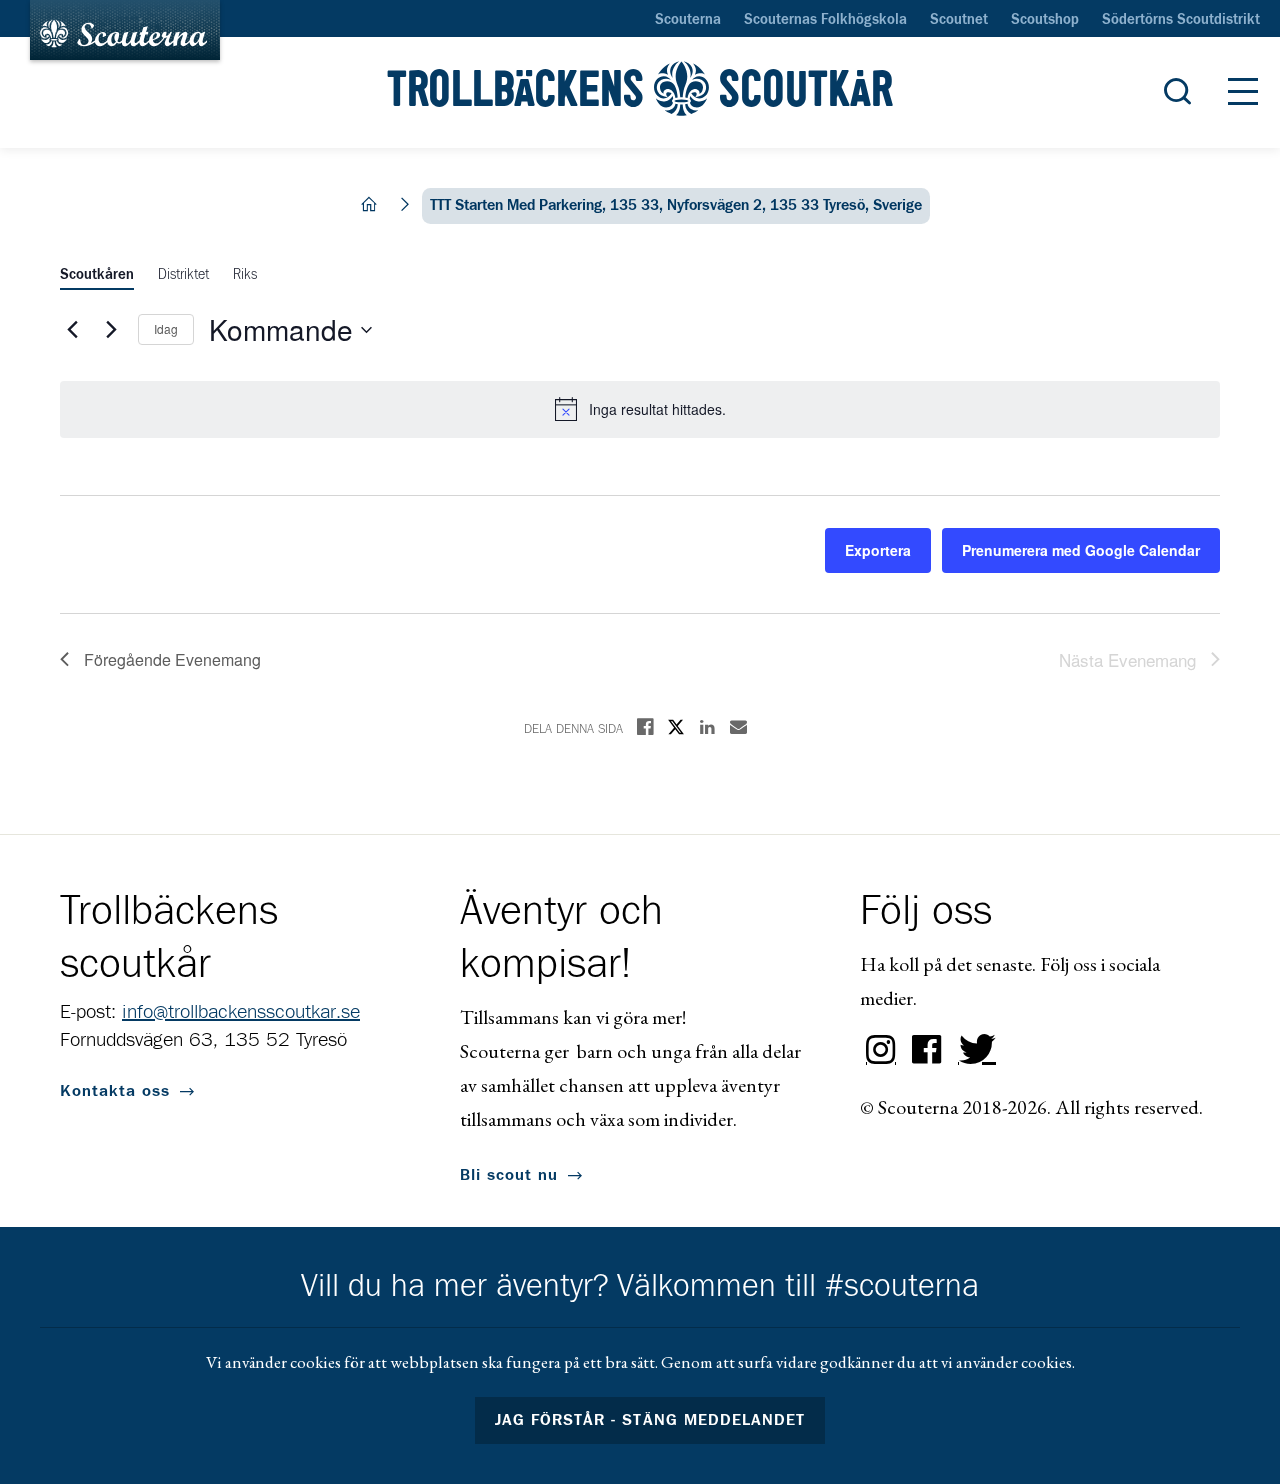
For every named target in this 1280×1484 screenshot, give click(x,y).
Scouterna (688, 20)
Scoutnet (959, 20)
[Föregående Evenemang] (72, 330)
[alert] (640, 409)
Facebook (927, 1050)
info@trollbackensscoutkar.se (241, 1012)
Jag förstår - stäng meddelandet (650, 1420)
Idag (166, 328)
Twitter (973, 1050)
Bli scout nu (509, 1175)
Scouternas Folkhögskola (825, 20)
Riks (245, 275)
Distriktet (183, 275)
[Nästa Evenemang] (111, 330)
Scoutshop (1045, 20)
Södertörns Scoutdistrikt (1181, 20)
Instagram (881, 1050)
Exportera (878, 550)
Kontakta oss (115, 1091)
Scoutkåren (97, 275)
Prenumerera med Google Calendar (1081, 550)
